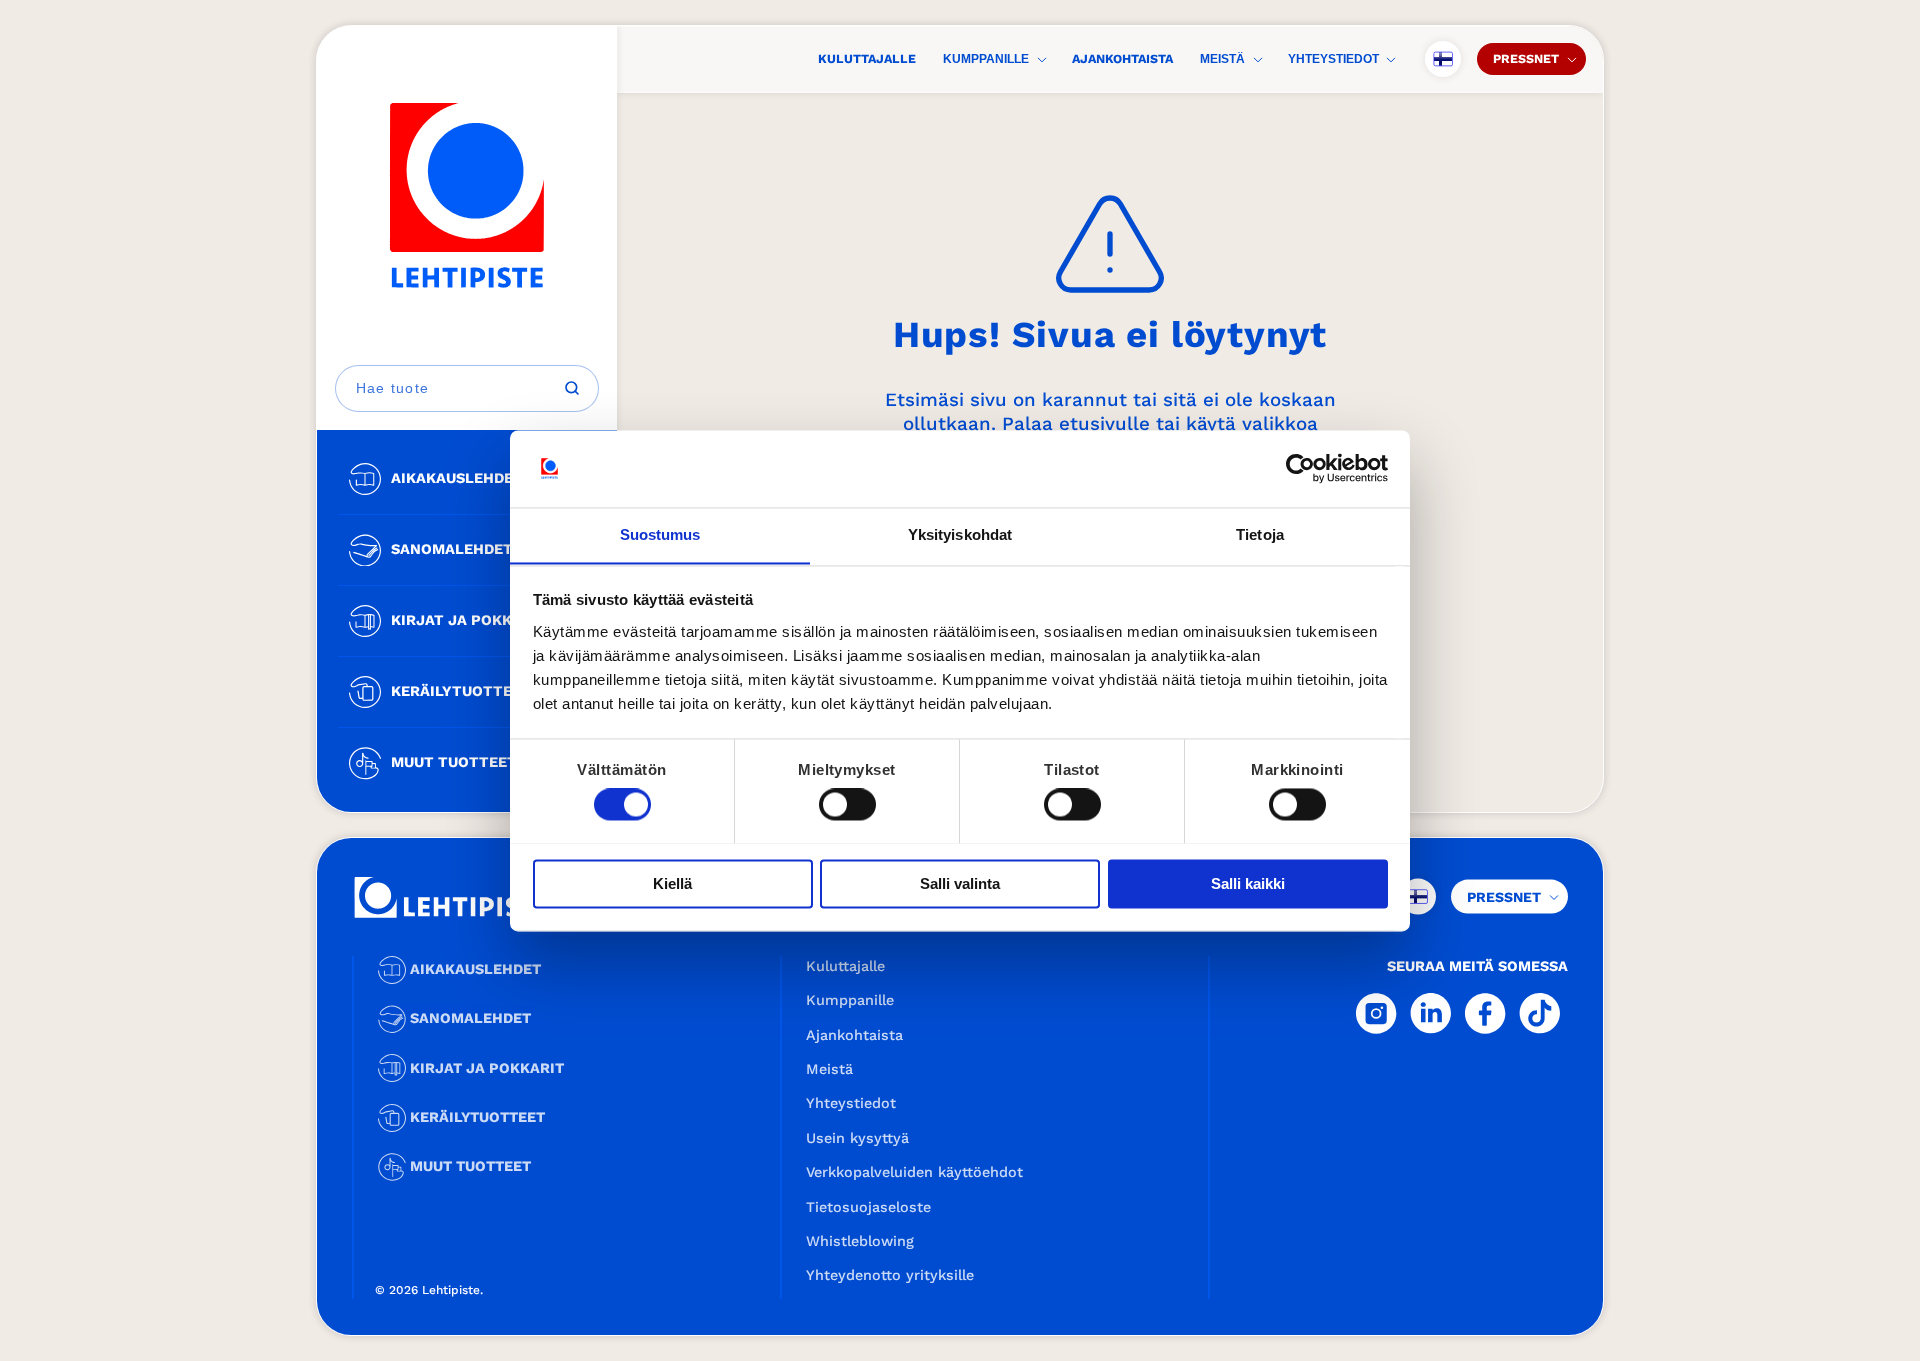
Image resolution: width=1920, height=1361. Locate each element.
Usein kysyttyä (857, 1138)
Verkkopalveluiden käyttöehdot (914, 1172)
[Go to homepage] (467, 195)
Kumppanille (986, 59)
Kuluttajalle (867, 58)
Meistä (1222, 59)
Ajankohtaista (1122, 58)
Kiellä (672, 883)
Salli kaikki (1248, 883)
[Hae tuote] (572, 388)
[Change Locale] (1443, 59)
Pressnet (1526, 58)
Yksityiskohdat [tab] (960, 534)
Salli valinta (960, 883)
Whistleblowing (860, 1241)
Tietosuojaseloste (868, 1207)
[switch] (847, 804)
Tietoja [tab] (1260, 534)
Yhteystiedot (1333, 59)
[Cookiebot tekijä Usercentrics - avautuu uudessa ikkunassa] (1300, 468)
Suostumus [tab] (660, 534)
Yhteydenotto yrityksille (890, 1275)
